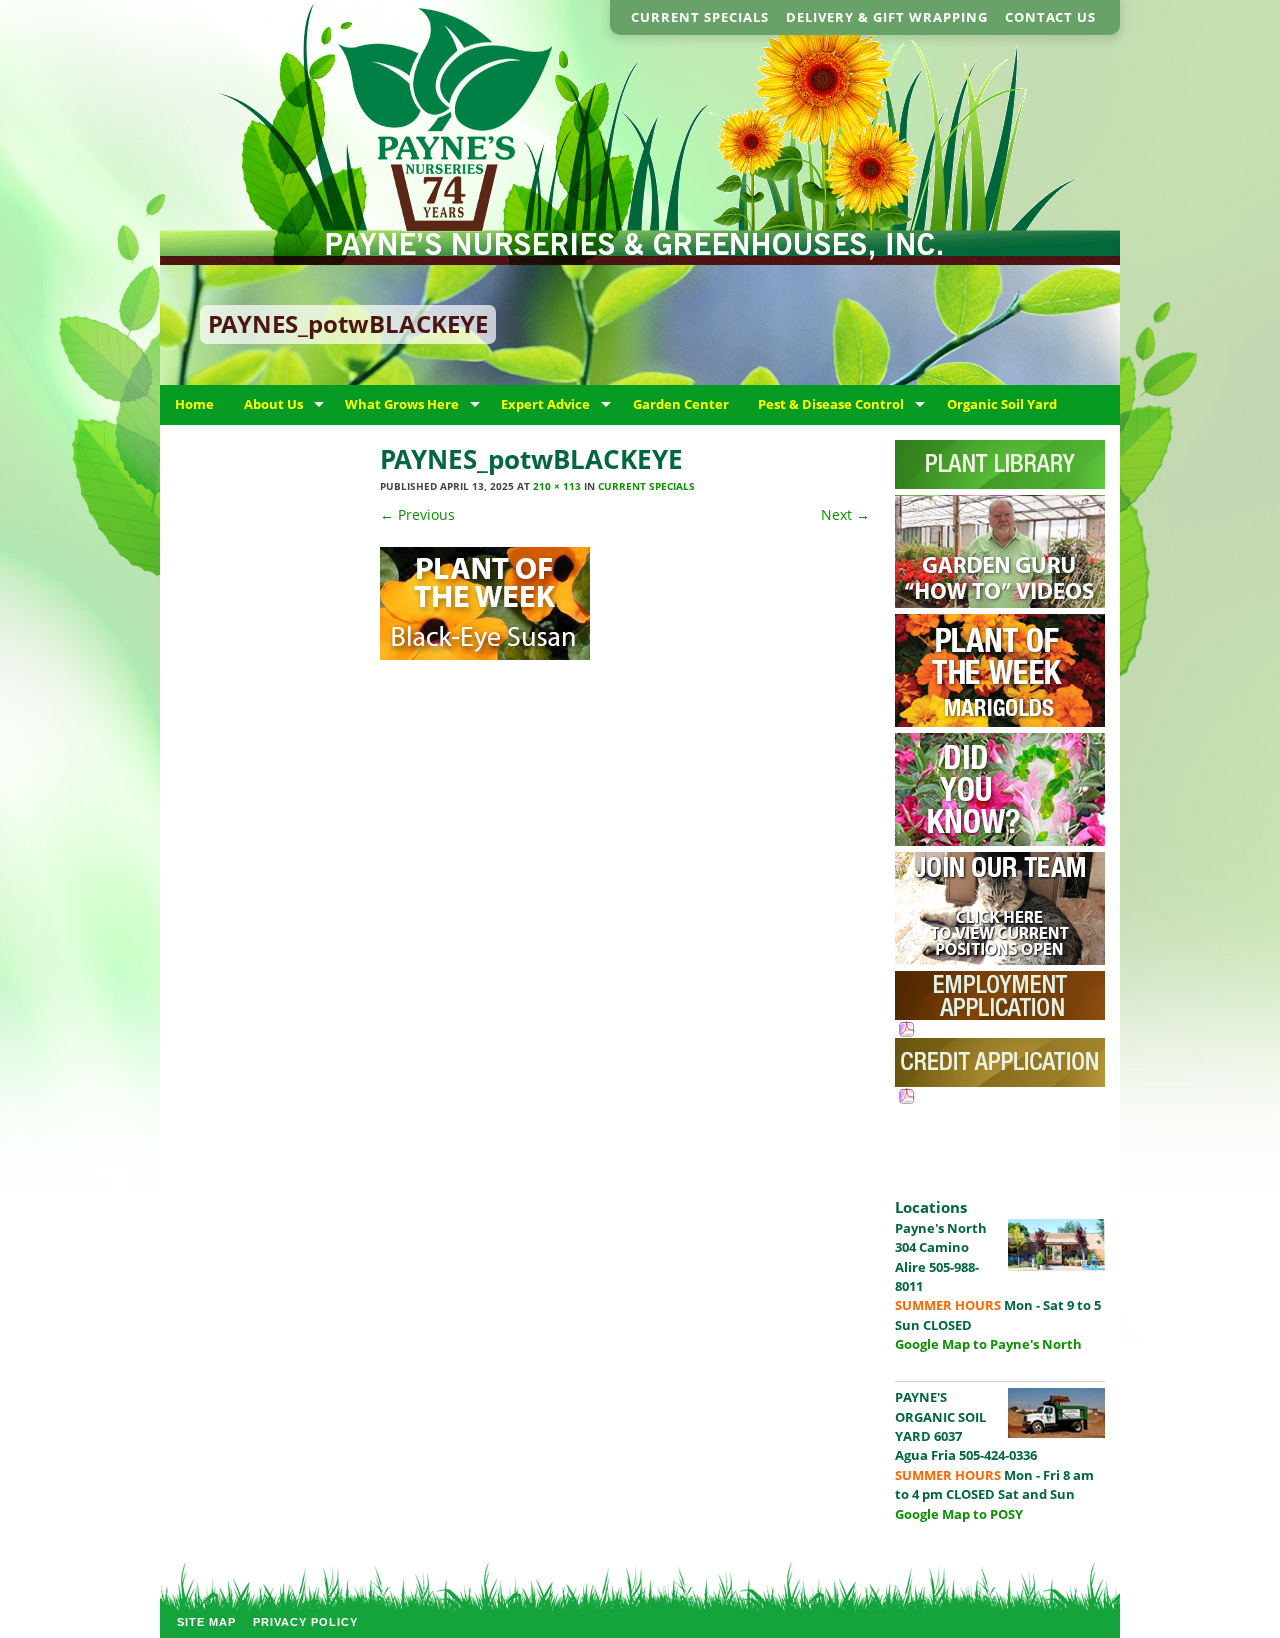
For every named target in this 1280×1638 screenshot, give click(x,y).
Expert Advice (545, 404)
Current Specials (700, 17)
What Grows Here (402, 404)
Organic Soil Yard (1002, 404)
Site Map (206, 1622)
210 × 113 (557, 486)
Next (845, 514)
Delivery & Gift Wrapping (887, 17)
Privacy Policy (305, 1622)
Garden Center (681, 404)
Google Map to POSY (959, 1514)
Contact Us (1050, 17)
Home (194, 404)
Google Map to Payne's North (988, 1344)
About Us (273, 404)
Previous (417, 514)
